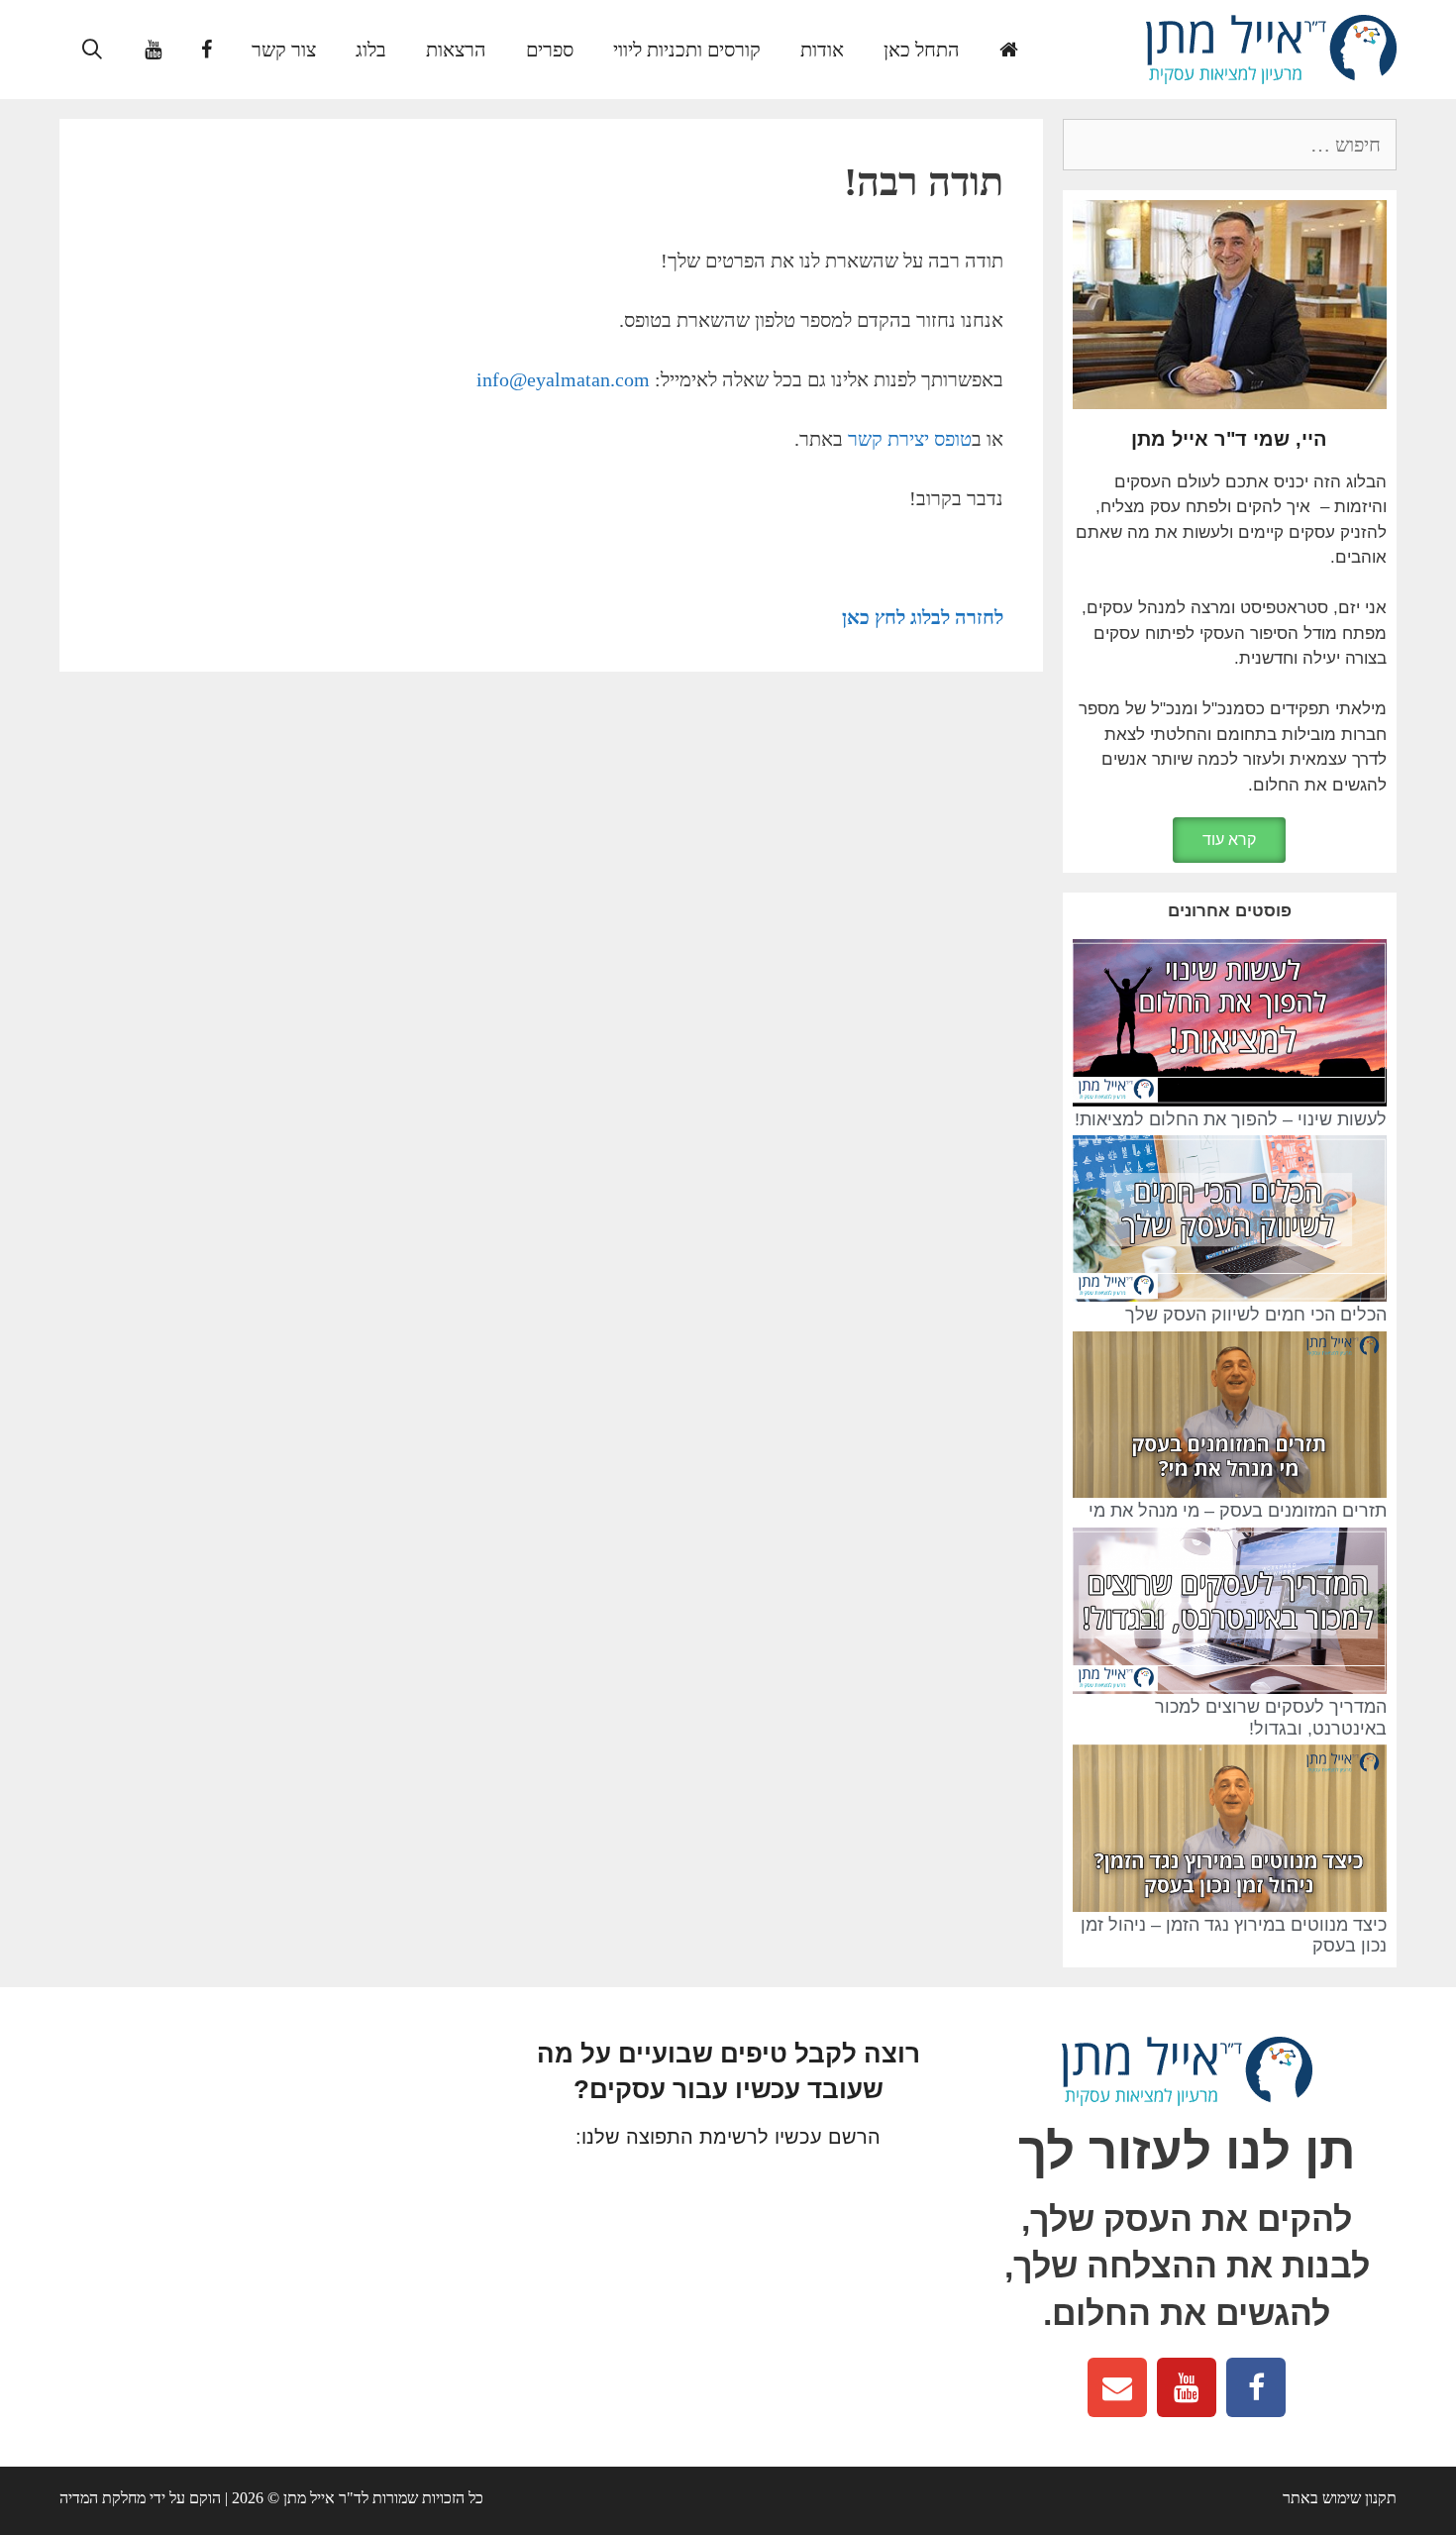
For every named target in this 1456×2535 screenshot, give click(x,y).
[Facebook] (1256, 2387)
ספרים (550, 50)
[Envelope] (1117, 2387)
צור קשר (284, 50)
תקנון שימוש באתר (1340, 2498)
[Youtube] (1187, 2387)
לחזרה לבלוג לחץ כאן (923, 617)
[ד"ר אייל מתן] (1271, 48)
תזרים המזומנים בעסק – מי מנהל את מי (1238, 1511)
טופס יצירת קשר (910, 439)
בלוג (371, 50)
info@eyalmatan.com (563, 379)
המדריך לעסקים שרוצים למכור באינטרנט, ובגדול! (1271, 1718)
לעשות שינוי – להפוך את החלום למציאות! (1231, 1119)
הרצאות (456, 50)
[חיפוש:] (1230, 146)
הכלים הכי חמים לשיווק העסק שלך (1256, 1315)
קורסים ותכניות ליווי (687, 50)
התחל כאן (922, 50)
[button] (1229, 840)
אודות (822, 50)
